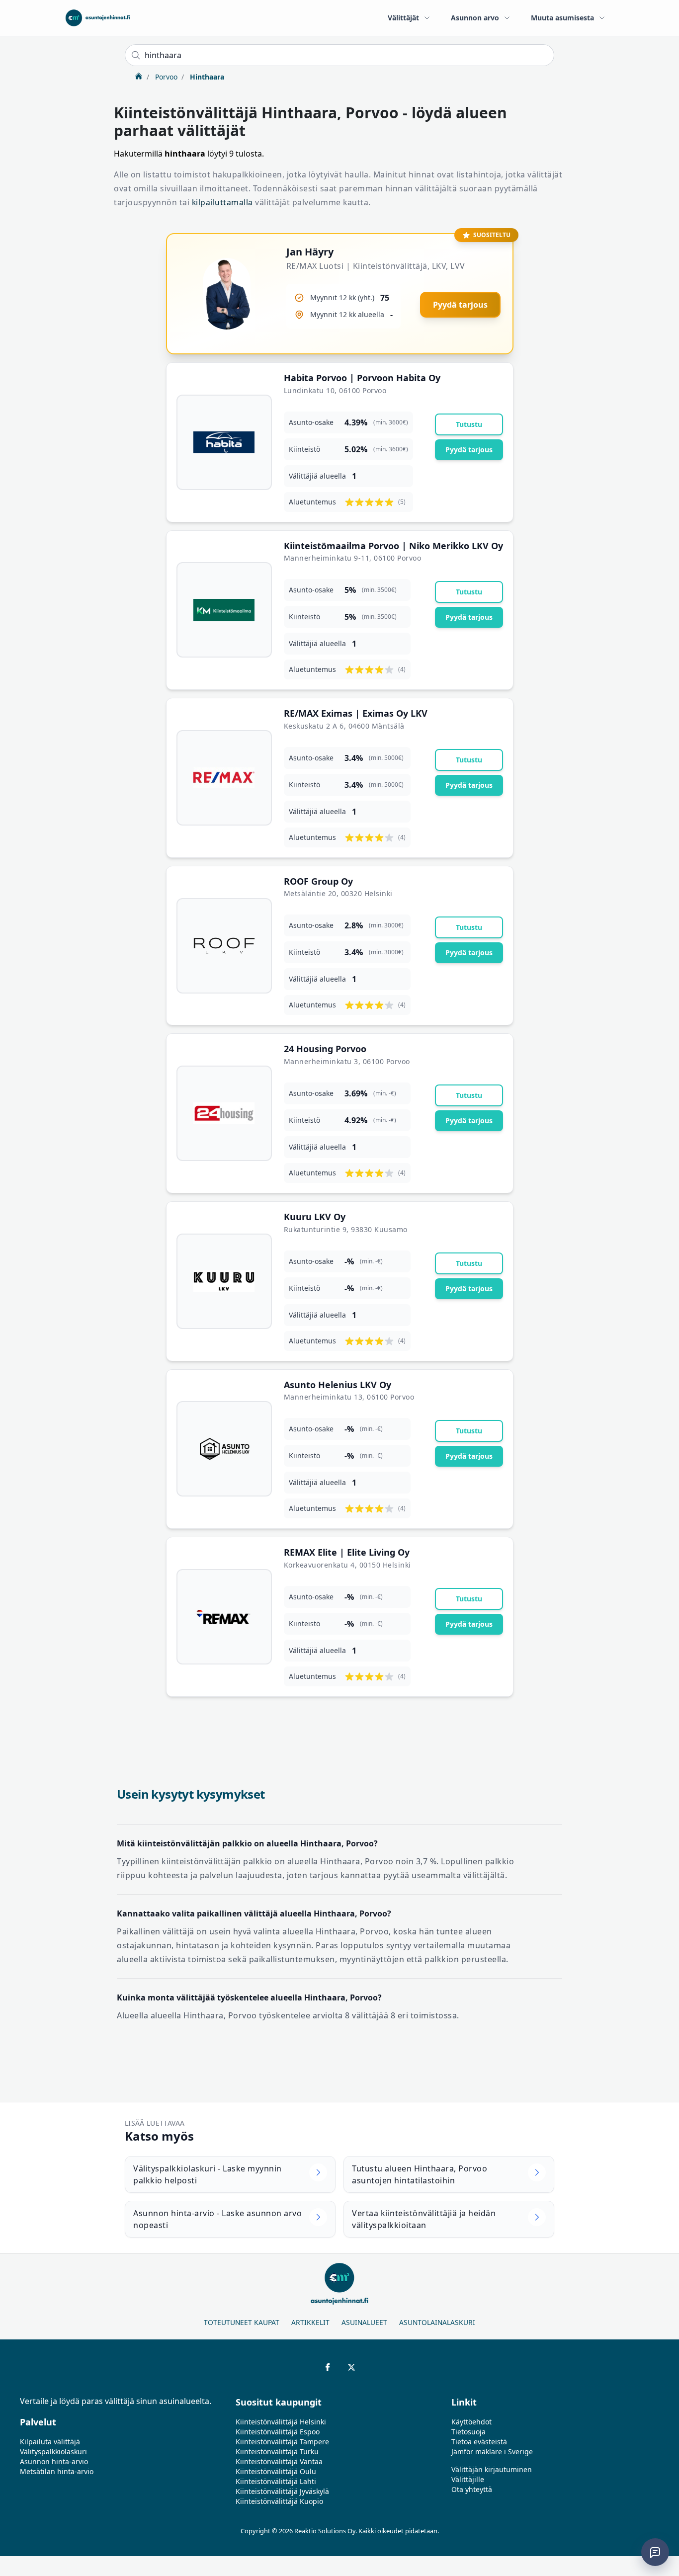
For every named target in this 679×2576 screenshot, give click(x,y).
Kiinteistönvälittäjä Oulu (276, 2471)
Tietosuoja (468, 2432)
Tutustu (469, 424)
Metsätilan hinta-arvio (57, 2471)
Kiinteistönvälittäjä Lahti (276, 2481)
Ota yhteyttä (472, 2489)
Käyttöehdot (471, 2422)
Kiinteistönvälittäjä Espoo (278, 2432)
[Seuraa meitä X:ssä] (351, 2367)
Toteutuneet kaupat (242, 2322)
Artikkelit (310, 2322)
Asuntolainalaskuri (437, 2322)
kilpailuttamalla (222, 202)
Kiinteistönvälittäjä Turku (277, 2451)
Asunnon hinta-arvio (54, 2461)
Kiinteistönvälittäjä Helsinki (281, 2422)
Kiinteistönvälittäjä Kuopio (279, 2501)
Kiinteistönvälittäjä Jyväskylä (282, 2491)
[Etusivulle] (98, 18)
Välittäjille (468, 2479)
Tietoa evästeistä (479, 2442)
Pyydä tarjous (460, 305)
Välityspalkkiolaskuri (53, 2451)
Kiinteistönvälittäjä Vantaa (279, 2461)
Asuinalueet (364, 2322)
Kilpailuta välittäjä (50, 2442)
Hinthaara (206, 77)
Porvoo (165, 77)
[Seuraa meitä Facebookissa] (328, 2367)
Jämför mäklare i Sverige (492, 2451)
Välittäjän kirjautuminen (492, 2469)
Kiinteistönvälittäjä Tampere (282, 2442)
